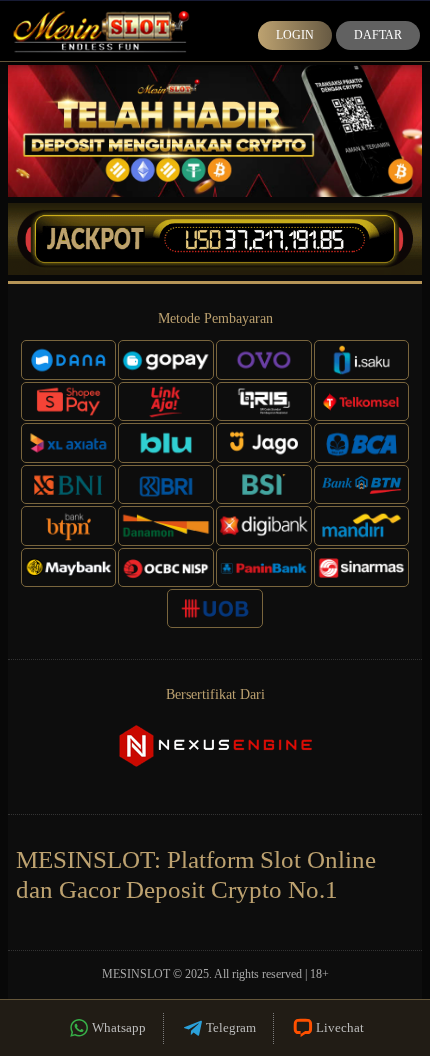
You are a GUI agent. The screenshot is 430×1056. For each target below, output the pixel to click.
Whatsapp (119, 1027)
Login (295, 35)
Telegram (231, 1027)
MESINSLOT (136, 974)
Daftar (378, 35)
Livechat (340, 1027)
